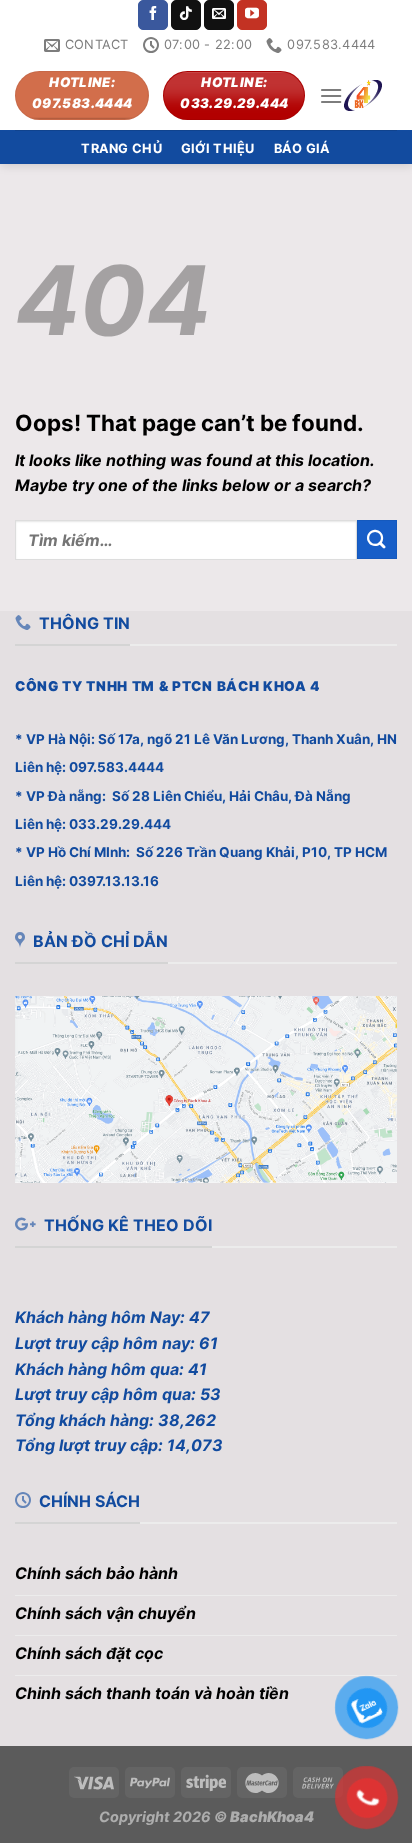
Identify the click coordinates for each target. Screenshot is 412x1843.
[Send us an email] (219, 15)
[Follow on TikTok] (186, 15)
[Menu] (331, 95)
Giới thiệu (218, 148)
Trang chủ (121, 148)
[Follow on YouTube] (252, 15)
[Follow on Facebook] (153, 15)
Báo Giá (302, 148)
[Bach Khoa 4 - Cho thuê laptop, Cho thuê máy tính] (363, 95)
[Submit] (377, 539)
